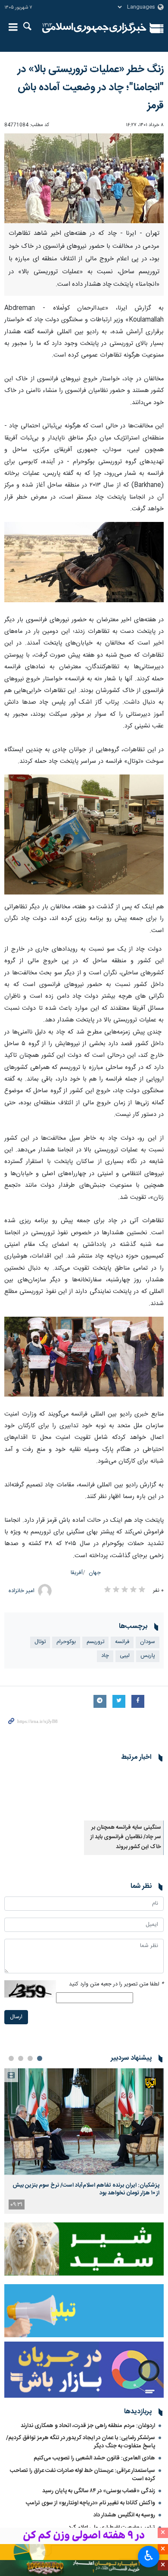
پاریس (148, 1656)
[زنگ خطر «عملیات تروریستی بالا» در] (84, 178)
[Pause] (17, 1953)
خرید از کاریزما (84, 2002)
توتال (40, 1642)
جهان (95, 1573)
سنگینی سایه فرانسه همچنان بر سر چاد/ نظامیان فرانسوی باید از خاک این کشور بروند (126, 1837)
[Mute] (29, 1953)
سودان (148, 1642)
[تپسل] (12, 1887)
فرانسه (122, 1642)
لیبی (125, 1656)
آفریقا (77, 1573)
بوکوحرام (66, 1642)
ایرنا (94, 28)
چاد (105, 1656)
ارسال (16, 2527)
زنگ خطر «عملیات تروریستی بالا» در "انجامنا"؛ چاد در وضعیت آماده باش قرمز (91, 88)
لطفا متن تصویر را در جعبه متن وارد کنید (116, 2495)
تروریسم (95, 1642)
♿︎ (149, 2556)
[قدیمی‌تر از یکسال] (124, 1794)
